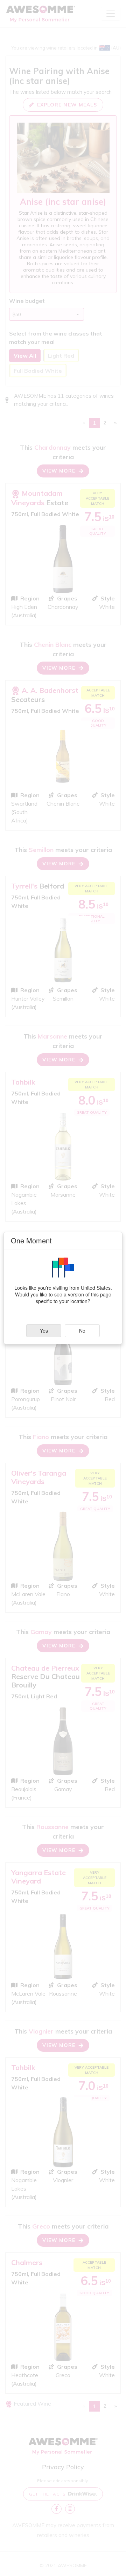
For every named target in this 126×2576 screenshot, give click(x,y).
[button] (44, 1331)
